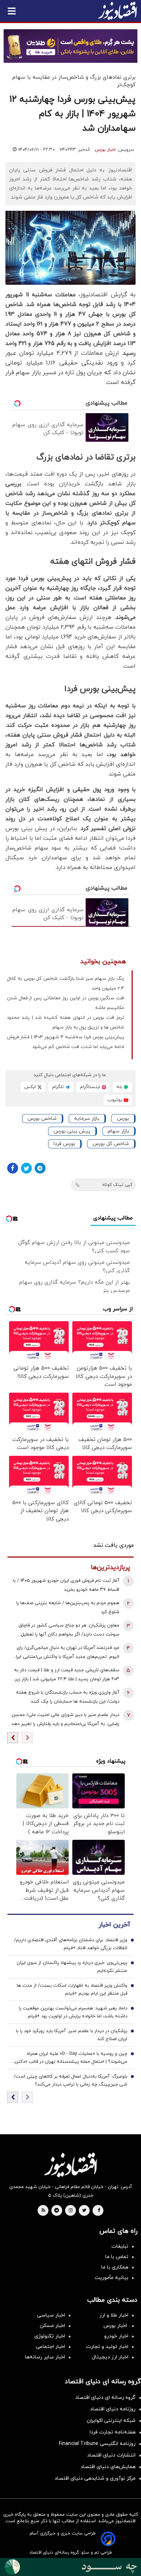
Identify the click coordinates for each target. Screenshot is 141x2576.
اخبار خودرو (116, 2336)
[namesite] (117, 11)
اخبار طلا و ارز (114, 2315)
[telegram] (57, 2211)
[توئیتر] (26, 1168)
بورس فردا (64, 1144)
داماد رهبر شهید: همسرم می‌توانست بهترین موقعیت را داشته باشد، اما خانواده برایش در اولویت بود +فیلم (73, 2012)
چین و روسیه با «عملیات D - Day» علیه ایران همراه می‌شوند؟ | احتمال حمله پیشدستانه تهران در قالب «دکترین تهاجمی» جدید (69, 2058)
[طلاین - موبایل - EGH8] (70, 46)
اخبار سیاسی (51, 2315)
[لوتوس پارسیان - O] (70, 2567)
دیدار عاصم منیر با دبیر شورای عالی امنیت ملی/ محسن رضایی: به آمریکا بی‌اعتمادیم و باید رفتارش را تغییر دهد (65, 1719)
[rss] (43, 2211)
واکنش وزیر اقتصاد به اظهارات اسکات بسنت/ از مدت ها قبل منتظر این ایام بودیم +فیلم (72, 1990)
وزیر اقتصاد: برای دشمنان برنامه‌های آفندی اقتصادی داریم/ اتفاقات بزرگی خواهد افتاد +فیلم (71, 1944)
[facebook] (99, 2211)
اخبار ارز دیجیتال (110, 2357)
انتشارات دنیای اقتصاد (111, 2455)
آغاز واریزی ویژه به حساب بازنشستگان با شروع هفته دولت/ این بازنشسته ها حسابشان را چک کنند (68, 1697)
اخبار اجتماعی (50, 2347)
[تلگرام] (40, 1168)
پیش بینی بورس (72, 1131)
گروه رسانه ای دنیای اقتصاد (105, 2398)
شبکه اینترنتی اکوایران (111, 2421)
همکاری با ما (115, 2267)
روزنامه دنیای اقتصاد (113, 2409)
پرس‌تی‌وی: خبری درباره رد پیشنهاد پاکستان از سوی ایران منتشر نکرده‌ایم (72, 1967)
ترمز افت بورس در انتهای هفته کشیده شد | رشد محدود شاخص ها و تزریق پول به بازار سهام (65, 1023)
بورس (123, 1119)
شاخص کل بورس (111, 1144)
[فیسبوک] (13, 1168)
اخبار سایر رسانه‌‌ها (45, 2357)
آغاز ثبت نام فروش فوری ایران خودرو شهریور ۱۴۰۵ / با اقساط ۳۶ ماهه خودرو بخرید (66, 1585)
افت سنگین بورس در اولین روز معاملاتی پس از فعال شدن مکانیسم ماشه (65, 1003)
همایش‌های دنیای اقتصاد (108, 2467)
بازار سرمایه (87, 1119)
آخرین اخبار (114, 1925)
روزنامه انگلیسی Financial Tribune (97, 2444)
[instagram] (71, 2211)
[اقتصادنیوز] (70, 2165)
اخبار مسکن (52, 2326)
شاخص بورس (42, 1119)
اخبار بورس (105, 150)
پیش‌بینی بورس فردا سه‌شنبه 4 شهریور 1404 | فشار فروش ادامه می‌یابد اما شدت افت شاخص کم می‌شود (65, 1042)
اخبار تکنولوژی (50, 2336)
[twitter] (84, 2211)
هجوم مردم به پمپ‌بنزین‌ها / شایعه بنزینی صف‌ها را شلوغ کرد (68, 1608)
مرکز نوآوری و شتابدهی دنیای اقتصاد (95, 2478)
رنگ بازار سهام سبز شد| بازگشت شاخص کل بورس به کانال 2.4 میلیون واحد (65, 984)
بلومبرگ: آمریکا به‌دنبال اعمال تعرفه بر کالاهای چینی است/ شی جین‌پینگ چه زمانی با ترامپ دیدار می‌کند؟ (70, 2081)
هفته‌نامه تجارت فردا (113, 2432)
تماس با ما (117, 2257)
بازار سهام (118, 1131)
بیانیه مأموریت (112, 2278)
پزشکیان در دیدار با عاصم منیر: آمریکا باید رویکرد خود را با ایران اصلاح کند (72, 2035)
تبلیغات (120, 2246)
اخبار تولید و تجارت (107, 2347)
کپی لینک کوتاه (117, 1185)
